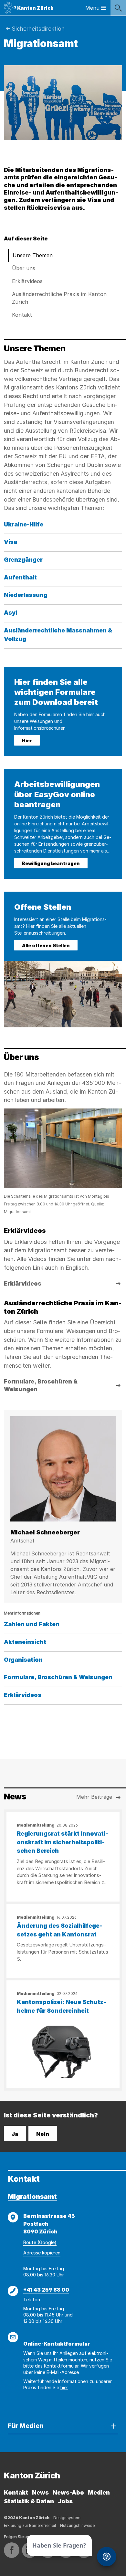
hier (64, 2387)
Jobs (65, 2501)
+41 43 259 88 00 (46, 2290)
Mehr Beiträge (94, 1797)
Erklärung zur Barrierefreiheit (30, 2525)
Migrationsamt (32, 2197)
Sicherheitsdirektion (38, 29)
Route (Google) (40, 2242)
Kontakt (22, 315)
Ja (15, 2134)
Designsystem (67, 2518)
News (40, 2492)
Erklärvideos (27, 281)
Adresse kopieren (42, 2253)
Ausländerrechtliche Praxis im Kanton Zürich (59, 298)
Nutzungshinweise (77, 2525)
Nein (43, 2134)
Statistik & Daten (29, 2501)
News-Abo (68, 2492)
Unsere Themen (33, 255)
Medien (99, 2492)
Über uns (24, 268)
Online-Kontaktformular (57, 2344)
